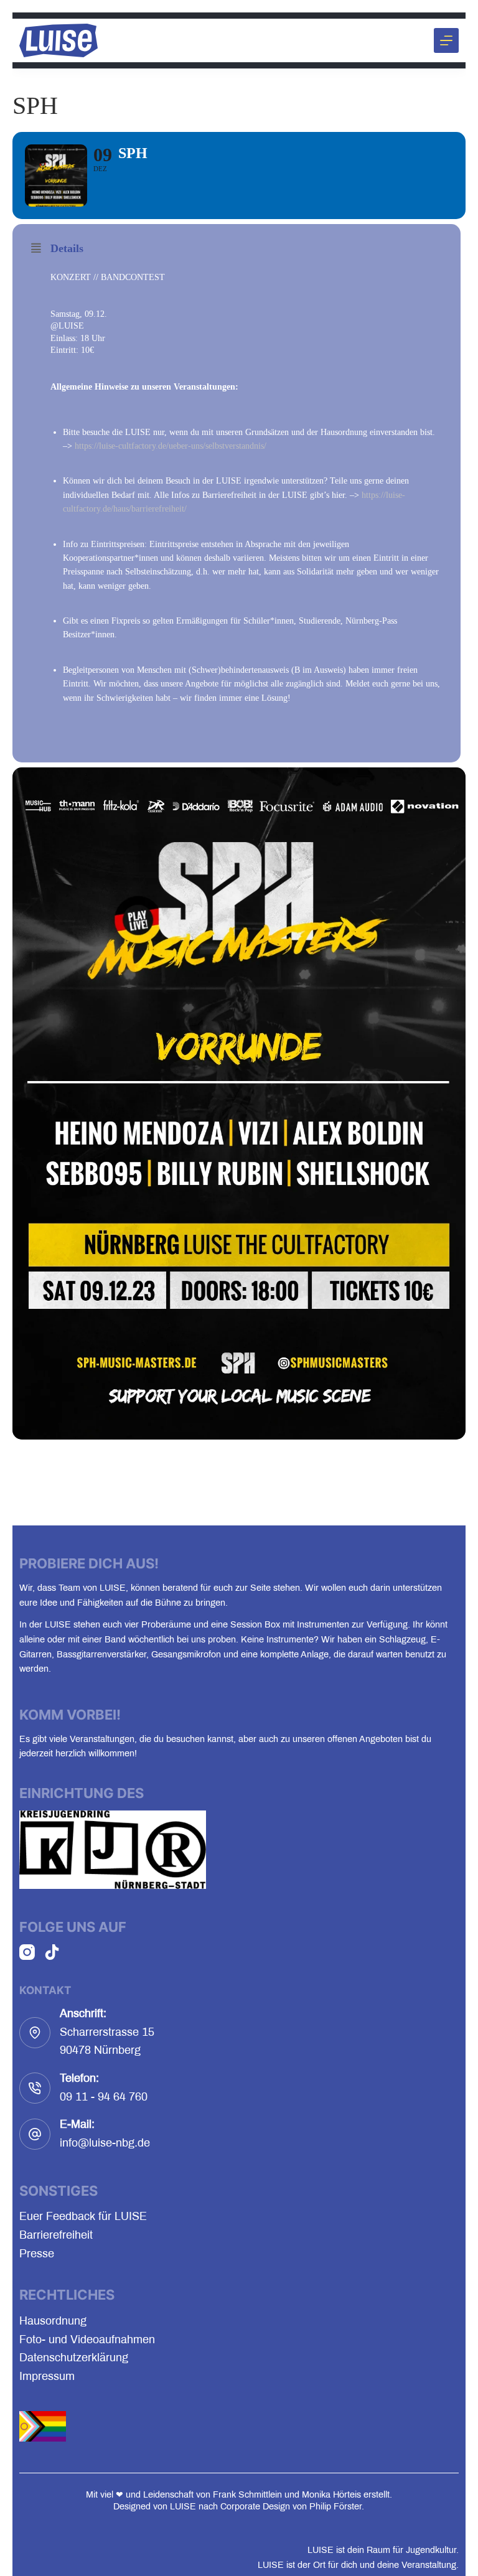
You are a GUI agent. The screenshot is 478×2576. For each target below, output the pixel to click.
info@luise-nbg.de (105, 2143)
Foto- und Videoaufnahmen (87, 2339)
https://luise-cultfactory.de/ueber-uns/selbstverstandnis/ (171, 446)
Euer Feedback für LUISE (83, 2216)
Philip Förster (335, 2506)
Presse (37, 2254)
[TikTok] (52, 1952)
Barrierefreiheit (56, 2235)
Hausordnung (53, 2321)
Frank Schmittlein (247, 2494)
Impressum (47, 2376)
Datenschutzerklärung (74, 2358)
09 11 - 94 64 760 (104, 2097)
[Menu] (446, 40)
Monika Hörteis (331, 2494)
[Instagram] (27, 1952)
